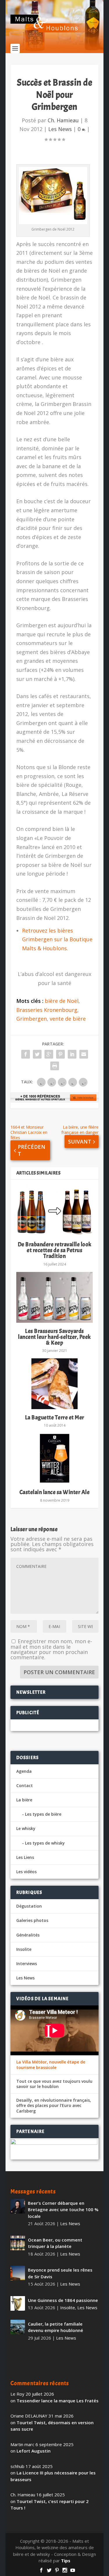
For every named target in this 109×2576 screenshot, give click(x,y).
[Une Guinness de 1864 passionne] (18, 2303)
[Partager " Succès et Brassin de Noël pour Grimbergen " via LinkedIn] (72, 1054)
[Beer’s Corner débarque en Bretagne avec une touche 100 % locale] (18, 2206)
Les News (60, 129)
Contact (25, 1785)
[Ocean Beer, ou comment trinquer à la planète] (18, 2243)
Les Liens (25, 1857)
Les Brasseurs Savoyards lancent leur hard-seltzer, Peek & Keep (54, 1337)
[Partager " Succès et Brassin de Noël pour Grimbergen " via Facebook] (26, 1054)
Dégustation (29, 1906)
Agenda (24, 1771)
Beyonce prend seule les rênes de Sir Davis (60, 2273)
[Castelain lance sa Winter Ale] (55, 1458)
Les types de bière (43, 1814)
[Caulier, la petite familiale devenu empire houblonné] (18, 2327)
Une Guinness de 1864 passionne (63, 2300)
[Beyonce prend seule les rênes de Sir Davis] (18, 2273)
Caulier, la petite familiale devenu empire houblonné (56, 2327)
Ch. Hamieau (63, 120)
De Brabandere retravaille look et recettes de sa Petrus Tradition (55, 1250)
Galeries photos (32, 1920)
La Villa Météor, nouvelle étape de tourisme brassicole (51, 2065)
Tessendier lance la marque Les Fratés (58, 2401)
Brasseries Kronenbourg (47, 1010)
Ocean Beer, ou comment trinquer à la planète (55, 2243)
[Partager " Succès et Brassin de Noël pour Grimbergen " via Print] (55, 1066)
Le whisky (26, 1828)
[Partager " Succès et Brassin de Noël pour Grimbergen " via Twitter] (37, 1054)
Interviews (27, 1964)
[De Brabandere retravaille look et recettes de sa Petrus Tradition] (55, 1211)
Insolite (24, 1949)
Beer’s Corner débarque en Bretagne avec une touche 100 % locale (63, 2210)
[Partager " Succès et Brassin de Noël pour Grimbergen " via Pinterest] (60, 1054)
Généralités (28, 1935)
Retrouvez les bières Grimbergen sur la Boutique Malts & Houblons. (57, 939)
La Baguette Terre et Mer (55, 1417)
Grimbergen (32, 1019)
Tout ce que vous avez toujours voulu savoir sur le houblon (54, 2084)
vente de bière (68, 1019)
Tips (66, 2561)
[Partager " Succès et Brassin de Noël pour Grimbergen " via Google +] (49, 1054)
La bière (24, 1800)
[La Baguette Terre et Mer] (55, 1384)
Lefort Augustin (34, 2451)
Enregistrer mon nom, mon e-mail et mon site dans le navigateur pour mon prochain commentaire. (51, 1649)
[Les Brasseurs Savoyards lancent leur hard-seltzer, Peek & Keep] (55, 1297)
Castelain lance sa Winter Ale (55, 1492)
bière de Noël (62, 1001)
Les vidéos (26, 1872)
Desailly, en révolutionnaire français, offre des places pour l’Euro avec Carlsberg (54, 2106)
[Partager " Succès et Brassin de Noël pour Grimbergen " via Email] (84, 1054)
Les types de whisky (45, 1843)
